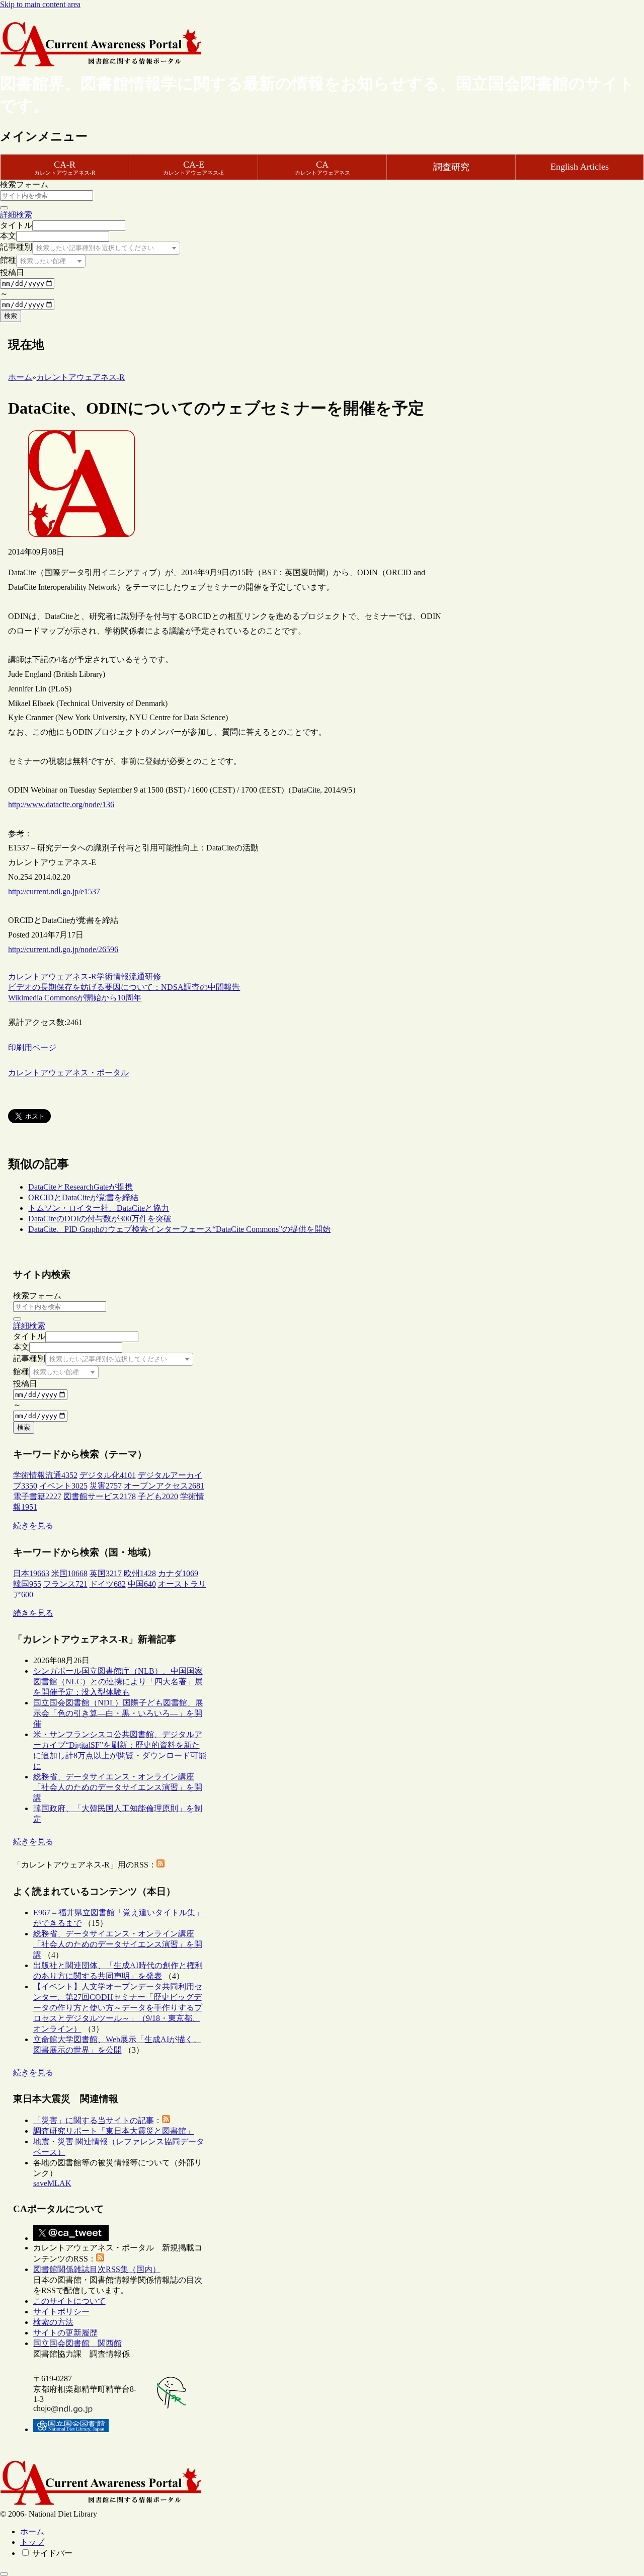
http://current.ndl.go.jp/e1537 (54, 891)
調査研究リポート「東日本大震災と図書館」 (114, 2131)
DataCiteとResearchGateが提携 (80, 1187)
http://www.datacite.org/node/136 (61, 804)
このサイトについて (69, 2301)
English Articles (580, 167)
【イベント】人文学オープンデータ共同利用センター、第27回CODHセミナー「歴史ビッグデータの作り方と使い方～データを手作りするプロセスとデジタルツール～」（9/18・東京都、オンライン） (118, 2008)
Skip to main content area (40, 4)
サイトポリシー (61, 2312)
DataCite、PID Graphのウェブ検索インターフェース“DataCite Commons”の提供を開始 (179, 1229)
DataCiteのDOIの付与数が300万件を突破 (100, 1219)
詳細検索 (16, 215)
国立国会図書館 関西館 (77, 2343)
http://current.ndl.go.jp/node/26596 (63, 949)
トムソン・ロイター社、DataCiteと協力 (99, 1208)
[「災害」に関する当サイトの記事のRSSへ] (166, 2120)
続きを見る (33, 1526)
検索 (11, 316)
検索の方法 (53, 2322)
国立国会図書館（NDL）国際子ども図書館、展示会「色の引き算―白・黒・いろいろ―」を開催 (118, 1713)
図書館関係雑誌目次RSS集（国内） (97, 2269)
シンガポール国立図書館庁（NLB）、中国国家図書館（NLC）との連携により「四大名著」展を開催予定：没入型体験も (118, 1682)
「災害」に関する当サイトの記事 (94, 2120)
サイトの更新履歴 (65, 2333)
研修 (153, 977)
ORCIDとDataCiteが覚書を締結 (83, 1197)
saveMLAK (52, 2183)
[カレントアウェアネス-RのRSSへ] (160, 1865)
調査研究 (451, 167)
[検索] (4, 208)
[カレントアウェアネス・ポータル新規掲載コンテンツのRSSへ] (100, 2259)
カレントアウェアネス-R (52, 977)
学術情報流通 (121, 977)
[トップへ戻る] (4, 2574)
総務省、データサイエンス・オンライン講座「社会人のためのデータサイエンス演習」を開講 (118, 1787)
